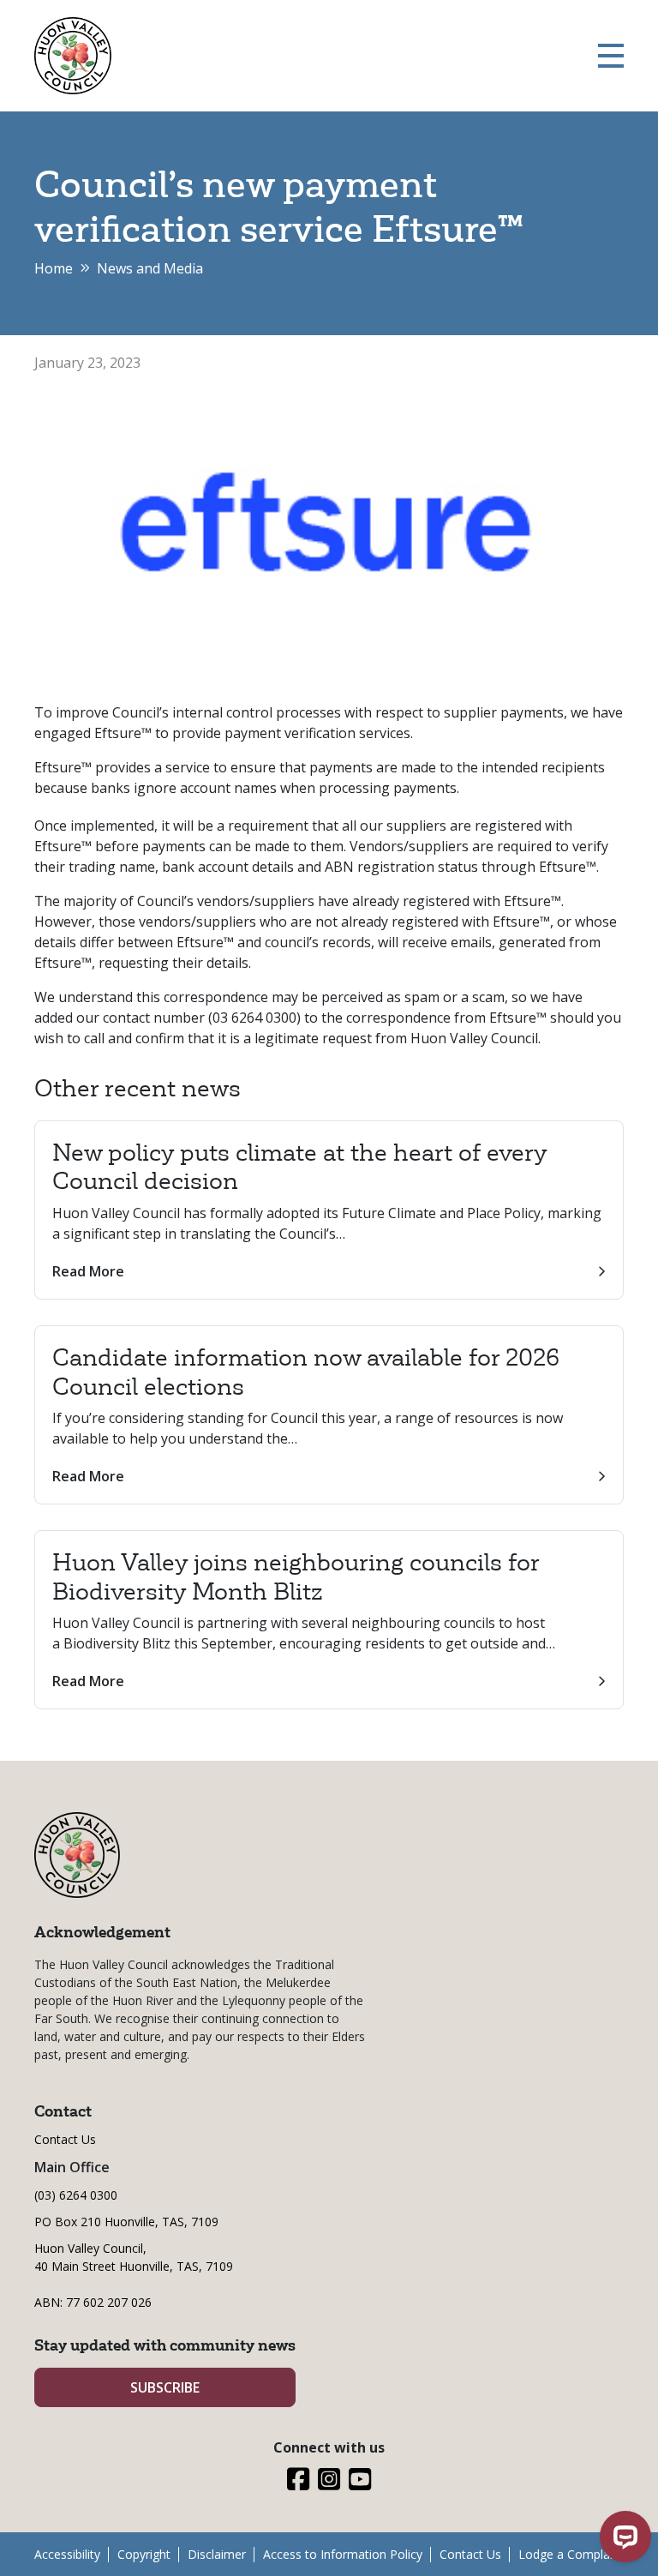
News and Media (150, 268)
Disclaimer (217, 2554)
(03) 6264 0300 (76, 2195)
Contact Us (65, 2139)
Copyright (144, 2554)
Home (54, 268)
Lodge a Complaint (571, 2554)
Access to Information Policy (343, 2554)
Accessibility (67, 2554)
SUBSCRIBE (165, 2387)
